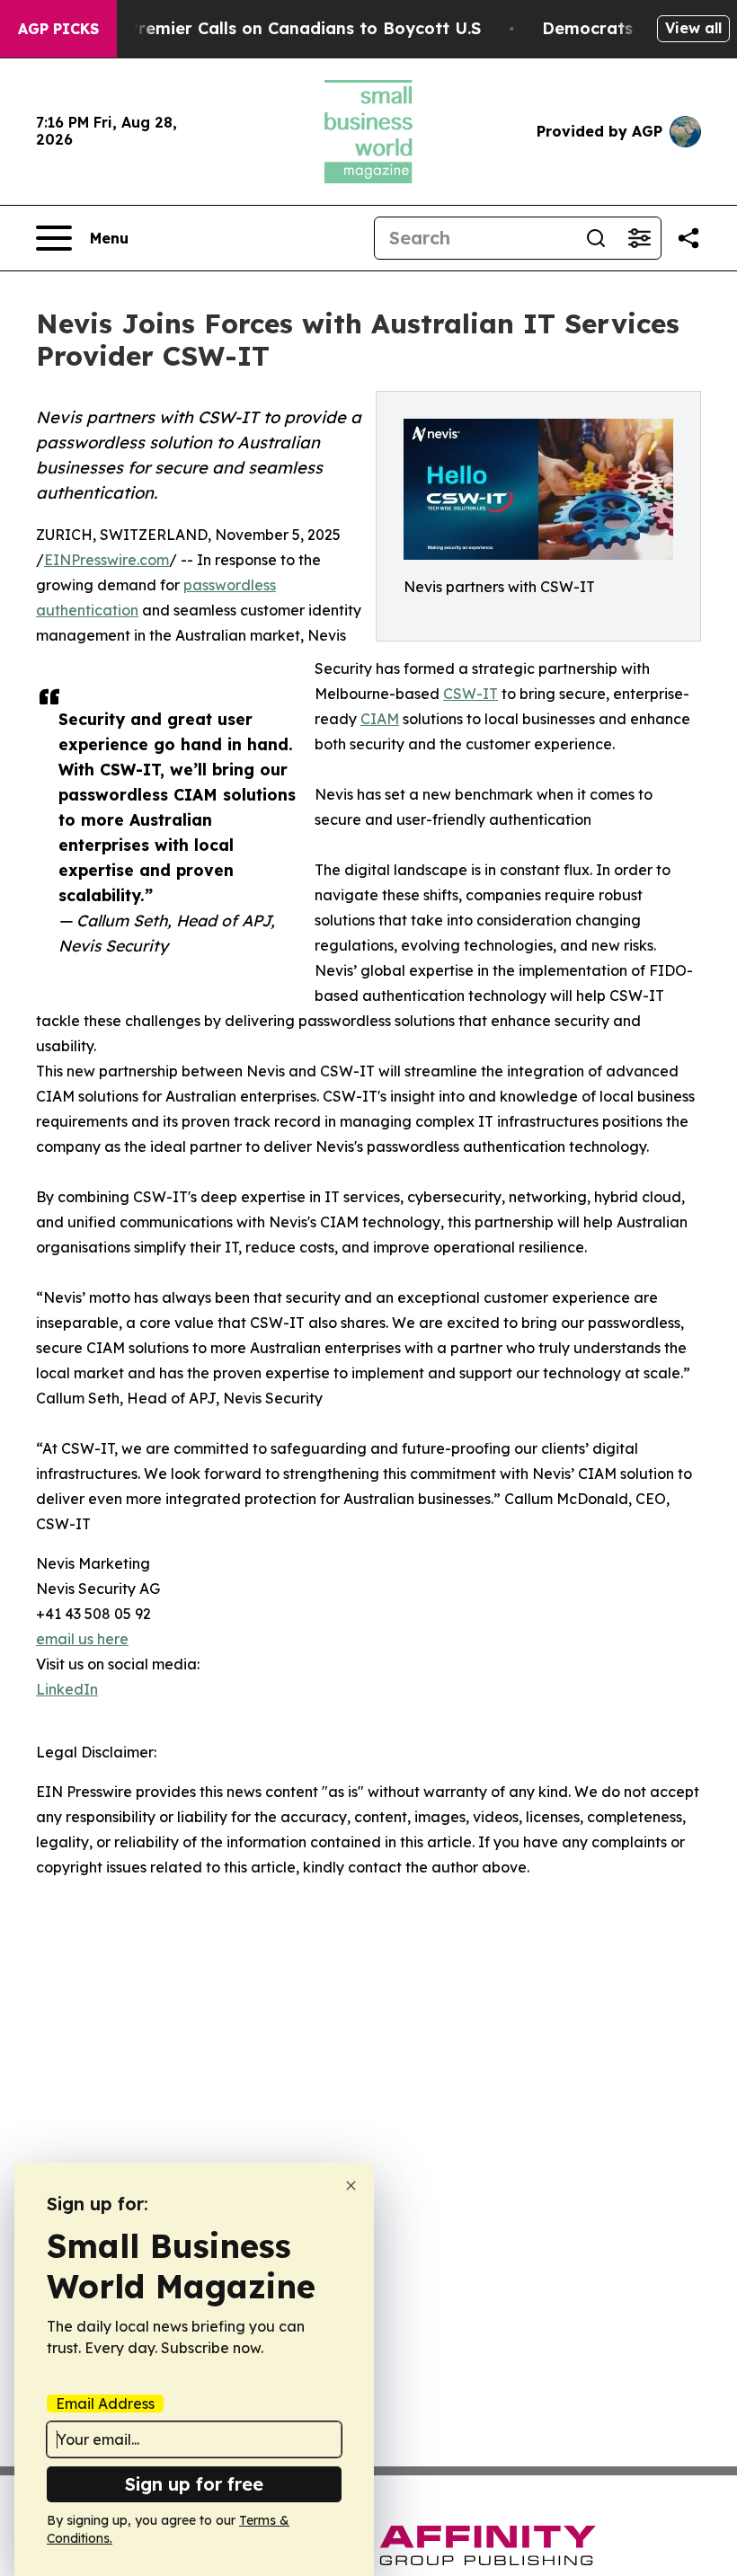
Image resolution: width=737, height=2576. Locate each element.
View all (693, 28)
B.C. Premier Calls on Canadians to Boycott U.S (287, 28)
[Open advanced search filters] (639, 238)
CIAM (380, 719)
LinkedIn (67, 1689)
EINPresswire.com (107, 560)
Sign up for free (194, 2484)
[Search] (596, 238)
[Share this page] (688, 238)
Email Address (105, 2403)
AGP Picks (58, 29)
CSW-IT (471, 694)
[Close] (351, 2186)
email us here (82, 1639)
